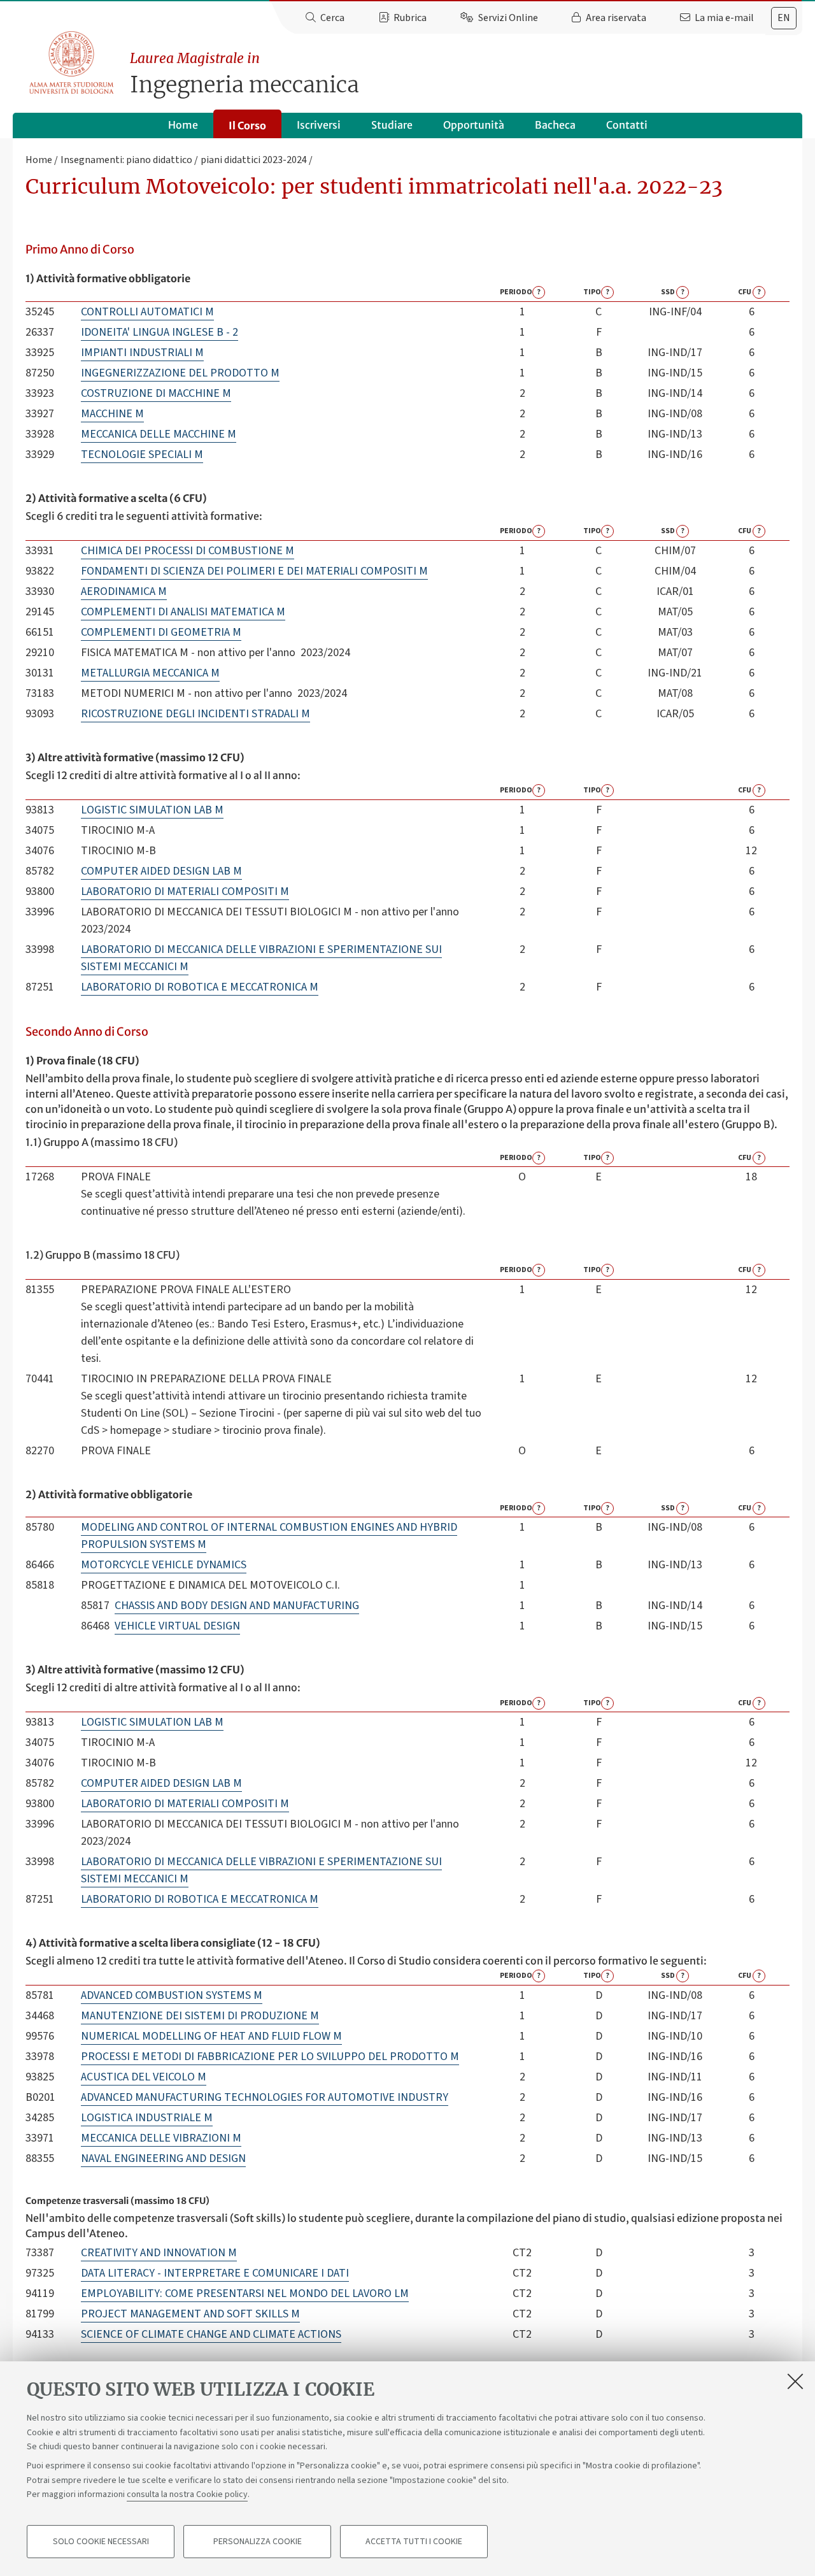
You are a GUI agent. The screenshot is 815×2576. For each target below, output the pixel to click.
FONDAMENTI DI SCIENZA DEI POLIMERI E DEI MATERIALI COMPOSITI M (254, 571)
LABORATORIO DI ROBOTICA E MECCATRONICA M (200, 987)
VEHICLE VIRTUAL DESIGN (177, 1626)
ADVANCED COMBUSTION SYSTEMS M (172, 1995)
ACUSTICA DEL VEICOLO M (144, 2077)
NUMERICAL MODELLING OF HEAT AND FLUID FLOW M (211, 2036)
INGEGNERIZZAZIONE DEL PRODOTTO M (180, 373)
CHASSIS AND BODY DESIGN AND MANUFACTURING (237, 1606)
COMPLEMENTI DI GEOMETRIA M (161, 632)
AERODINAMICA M (124, 591)
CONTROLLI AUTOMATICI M (147, 312)
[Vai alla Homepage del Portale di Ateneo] (72, 63)
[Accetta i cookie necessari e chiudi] (795, 2381)
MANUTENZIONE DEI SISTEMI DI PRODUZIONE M (200, 2016)
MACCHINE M (112, 414)
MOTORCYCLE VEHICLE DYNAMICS (164, 1565)
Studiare (392, 125)
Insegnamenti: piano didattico (126, 160)
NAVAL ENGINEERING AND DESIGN (163, 2158)
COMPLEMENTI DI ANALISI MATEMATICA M (183, 612)
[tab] (784, 18)
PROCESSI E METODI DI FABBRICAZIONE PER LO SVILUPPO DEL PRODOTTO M (270, 2057)
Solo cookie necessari (101, 2542)
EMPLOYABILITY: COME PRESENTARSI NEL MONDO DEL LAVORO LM (245, 2293)
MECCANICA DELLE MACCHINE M (159, 434)
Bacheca (555, 125)
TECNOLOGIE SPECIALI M (142, 454)
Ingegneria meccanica (244, 74)
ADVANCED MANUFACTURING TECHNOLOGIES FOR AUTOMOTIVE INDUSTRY (265, 2097)
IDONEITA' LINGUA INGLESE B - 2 (159, 332)
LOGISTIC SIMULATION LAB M (152, 810)
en (784, 18)
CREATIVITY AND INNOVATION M (159, 2253)
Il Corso (247, 125)
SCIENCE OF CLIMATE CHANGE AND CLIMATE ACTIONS (211, 2334)
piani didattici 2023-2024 (254, 160)
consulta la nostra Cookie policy (187, 2494)
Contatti (627, 125)
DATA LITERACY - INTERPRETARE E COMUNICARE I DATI (215, 2273)
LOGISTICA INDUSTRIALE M (147, 2118)
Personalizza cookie (258, 2542)
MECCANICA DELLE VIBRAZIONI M (161, 2138)
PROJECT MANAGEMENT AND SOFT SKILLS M (190, 2314)
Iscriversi (319, 125)
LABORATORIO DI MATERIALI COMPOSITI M (185, 891)
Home (183, 125)
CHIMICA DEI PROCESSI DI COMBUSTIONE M (188, 551)
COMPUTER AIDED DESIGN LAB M (161, 871)
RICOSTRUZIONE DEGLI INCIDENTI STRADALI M (195, 714)
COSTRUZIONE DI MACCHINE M (156, 393)
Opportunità (474, 125)
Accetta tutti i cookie (414, 2542)
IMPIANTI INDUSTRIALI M (142, 353)
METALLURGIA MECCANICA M (150, 673)
